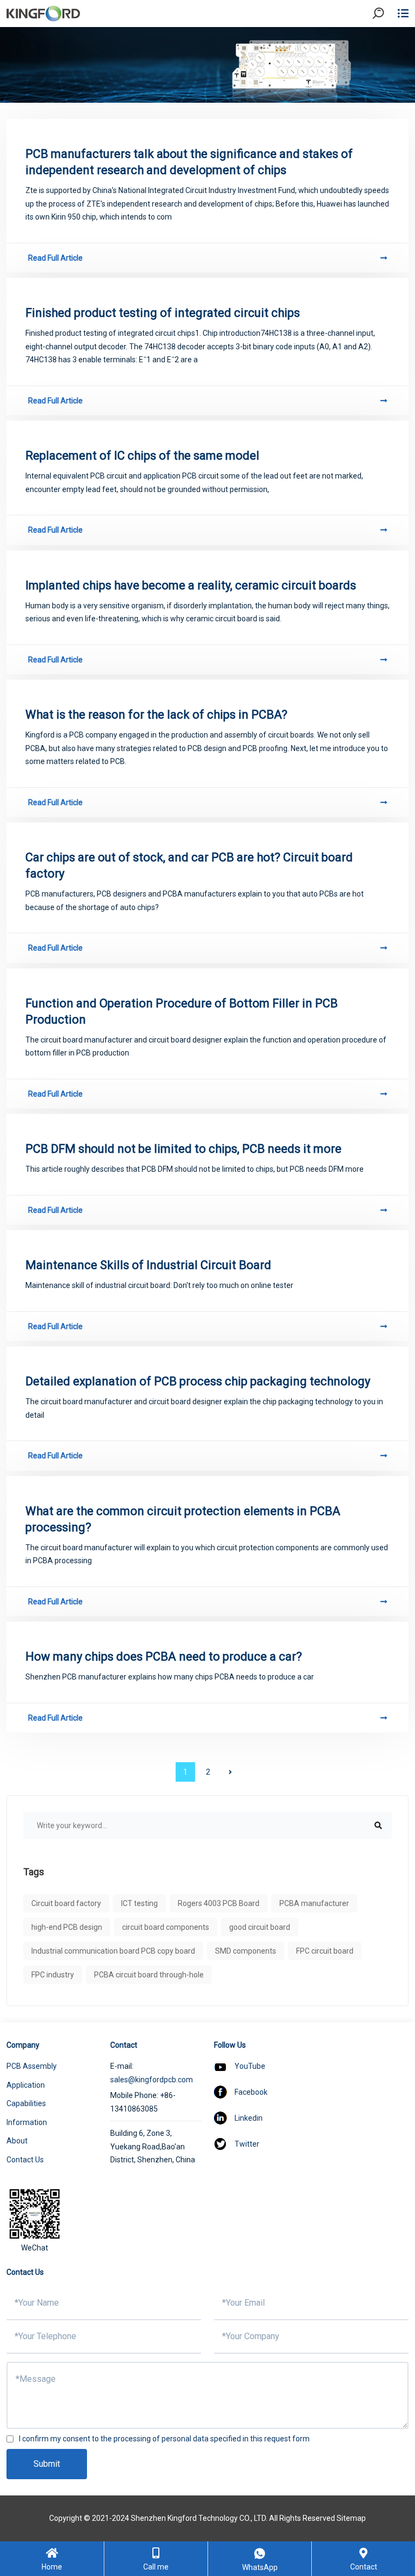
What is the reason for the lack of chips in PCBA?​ (156, 715)
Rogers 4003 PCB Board (219, 1903)
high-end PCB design (67, 1927)
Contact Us (25, 2160)
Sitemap (351, 2518)
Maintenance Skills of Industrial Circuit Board (148, 1265)
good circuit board (260, 1927)
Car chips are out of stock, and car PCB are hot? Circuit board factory (189, 865)
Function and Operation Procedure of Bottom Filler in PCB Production (182, 1011)
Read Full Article (55, 258)
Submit (47, 2464)
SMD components (246, 1951)
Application (26, 2085)
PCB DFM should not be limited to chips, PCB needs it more (183, 1149)
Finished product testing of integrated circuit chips (163, 313)
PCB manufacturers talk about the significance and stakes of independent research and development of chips (189, 162)
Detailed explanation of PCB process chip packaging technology (198, 1381)
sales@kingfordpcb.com (152, 2080)
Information (27, 2122)
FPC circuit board (325, 1951)
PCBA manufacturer (314, 1903)
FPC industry (53, 1975)
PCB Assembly (32, 2066)
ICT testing (139, 1903)
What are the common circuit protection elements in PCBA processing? (183, 1519)
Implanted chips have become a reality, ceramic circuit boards (191, 585)
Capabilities (26, 2103)
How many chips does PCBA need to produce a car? (164, 1657)
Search (387, 43)
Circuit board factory (66, 1903)
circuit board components (166, 1927)
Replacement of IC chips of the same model (142, 456)
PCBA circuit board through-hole (149, 1975)
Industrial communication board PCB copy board (113, 1951)
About (17, 2141)
